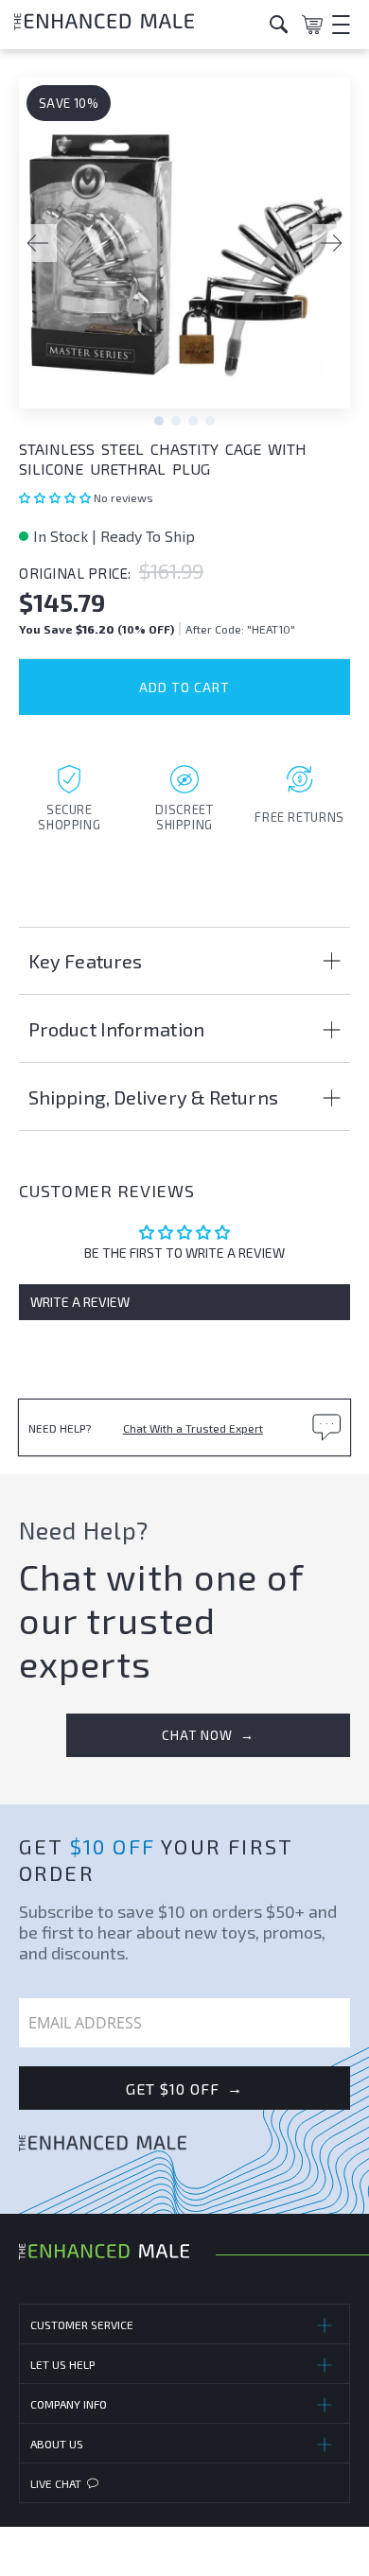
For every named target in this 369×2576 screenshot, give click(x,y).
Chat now (208, 1735)
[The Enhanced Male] (135, 24)
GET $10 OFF (184, 2088)
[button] (56, 497)
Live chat (56, 2483)
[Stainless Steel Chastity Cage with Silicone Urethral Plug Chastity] (184, 252)
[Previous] (38, 243)
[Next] (331, 243)
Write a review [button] (80, 1302)
